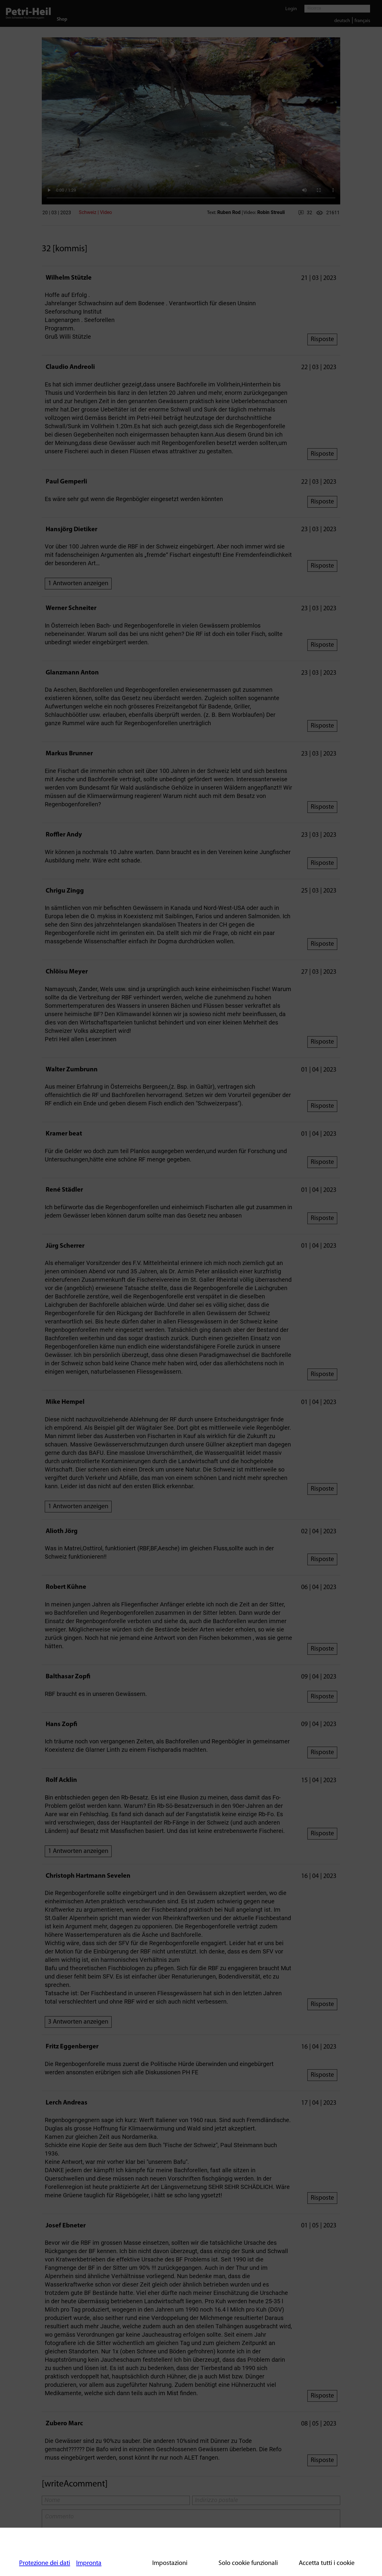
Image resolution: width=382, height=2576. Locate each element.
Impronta (89, 2563)
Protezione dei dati (45, 2563)
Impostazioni (170, 2563)
